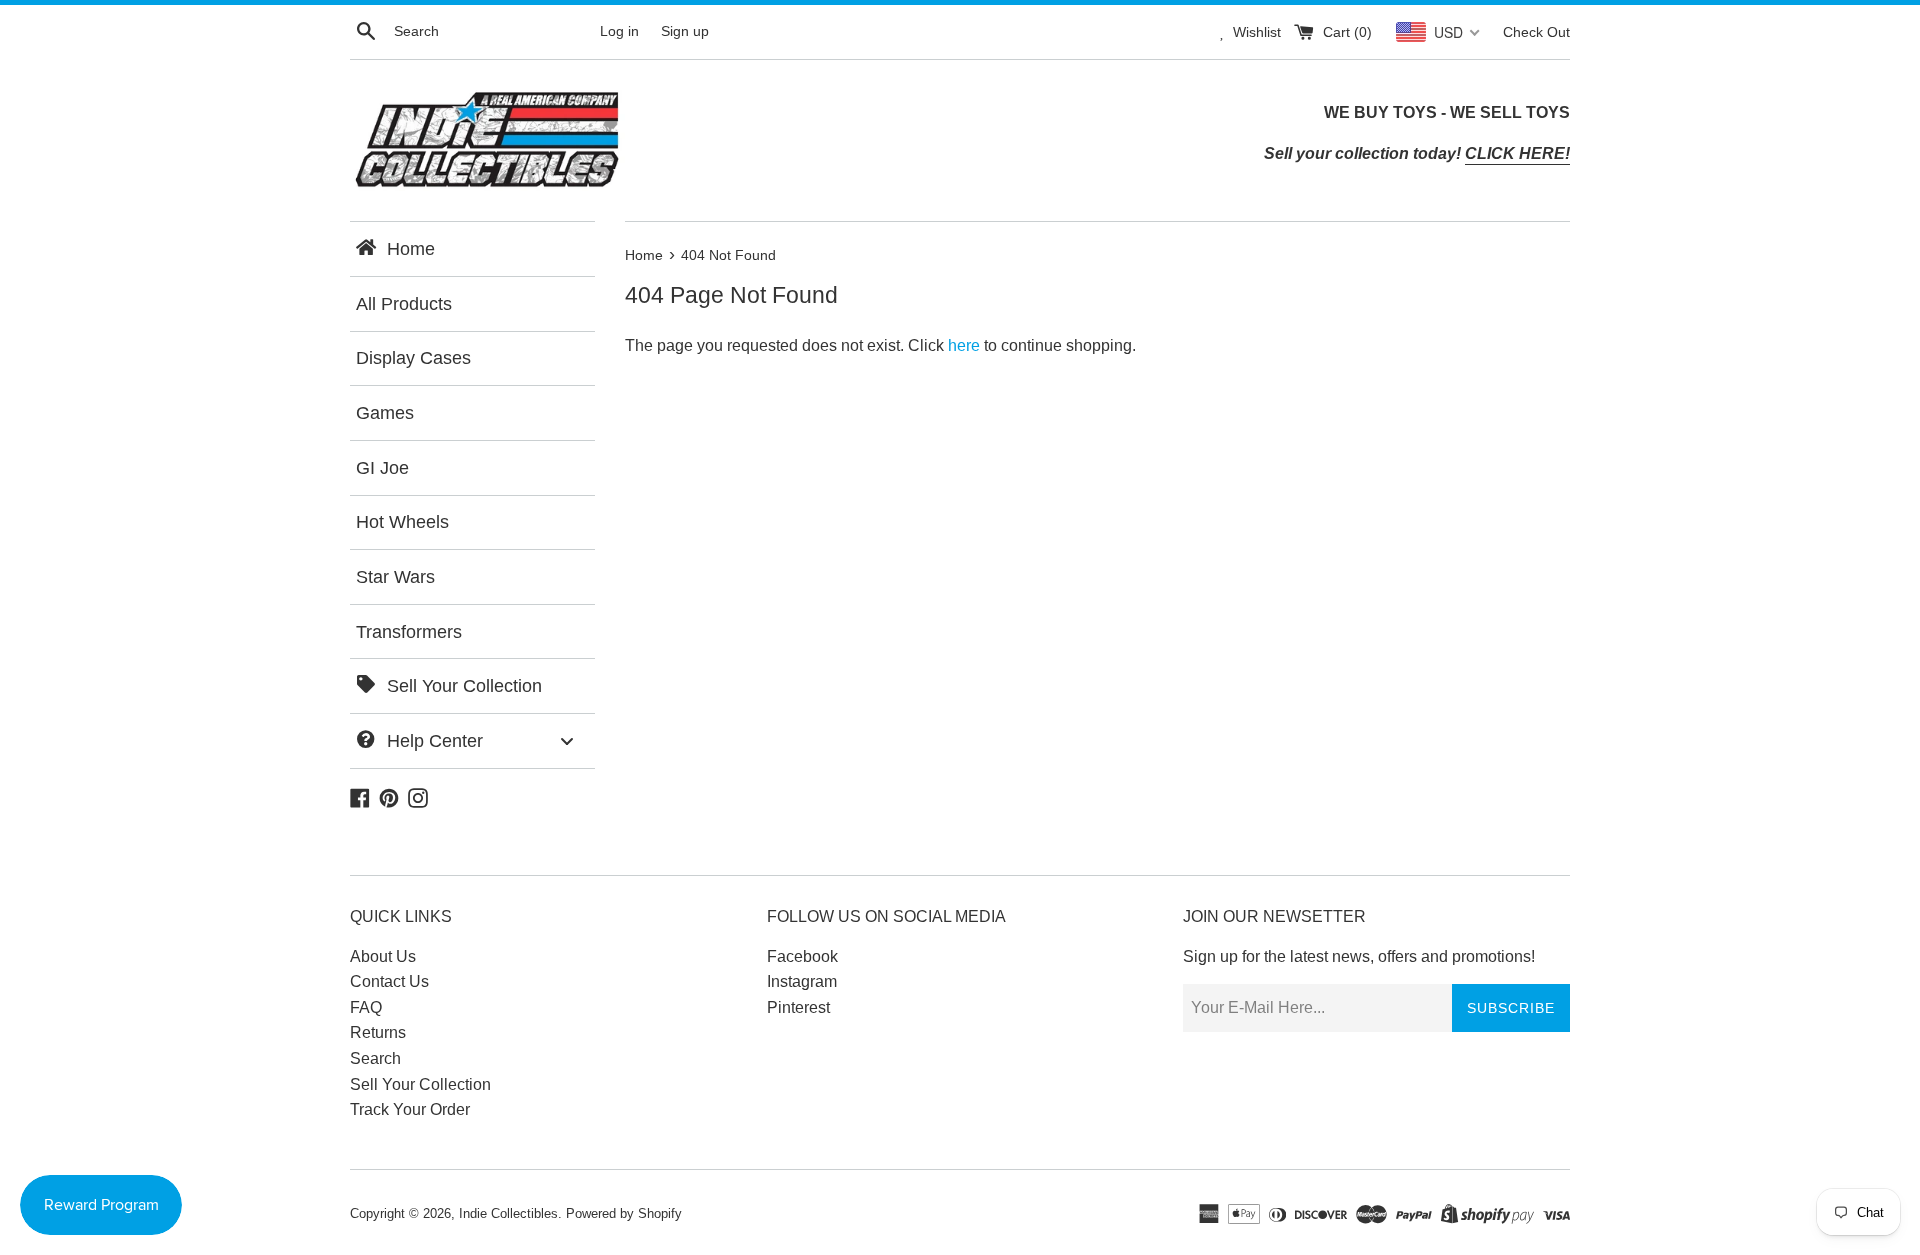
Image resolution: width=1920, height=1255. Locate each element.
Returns (378, 1032)
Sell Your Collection (420, 1084)
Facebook (802, 956)
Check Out (1536, 32)
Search (375, 1058)
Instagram (802, 981)
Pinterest (798, 1007)
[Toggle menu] (567, 740)
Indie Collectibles (508, 1213)
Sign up (685, 31)
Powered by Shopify (624, 1213)
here (964, 345)
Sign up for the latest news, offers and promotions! (1359, 956)
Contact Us (389, 981)
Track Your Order (410, 1109)
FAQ (366, 1007)
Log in (619, 31)
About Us (383, 956)
